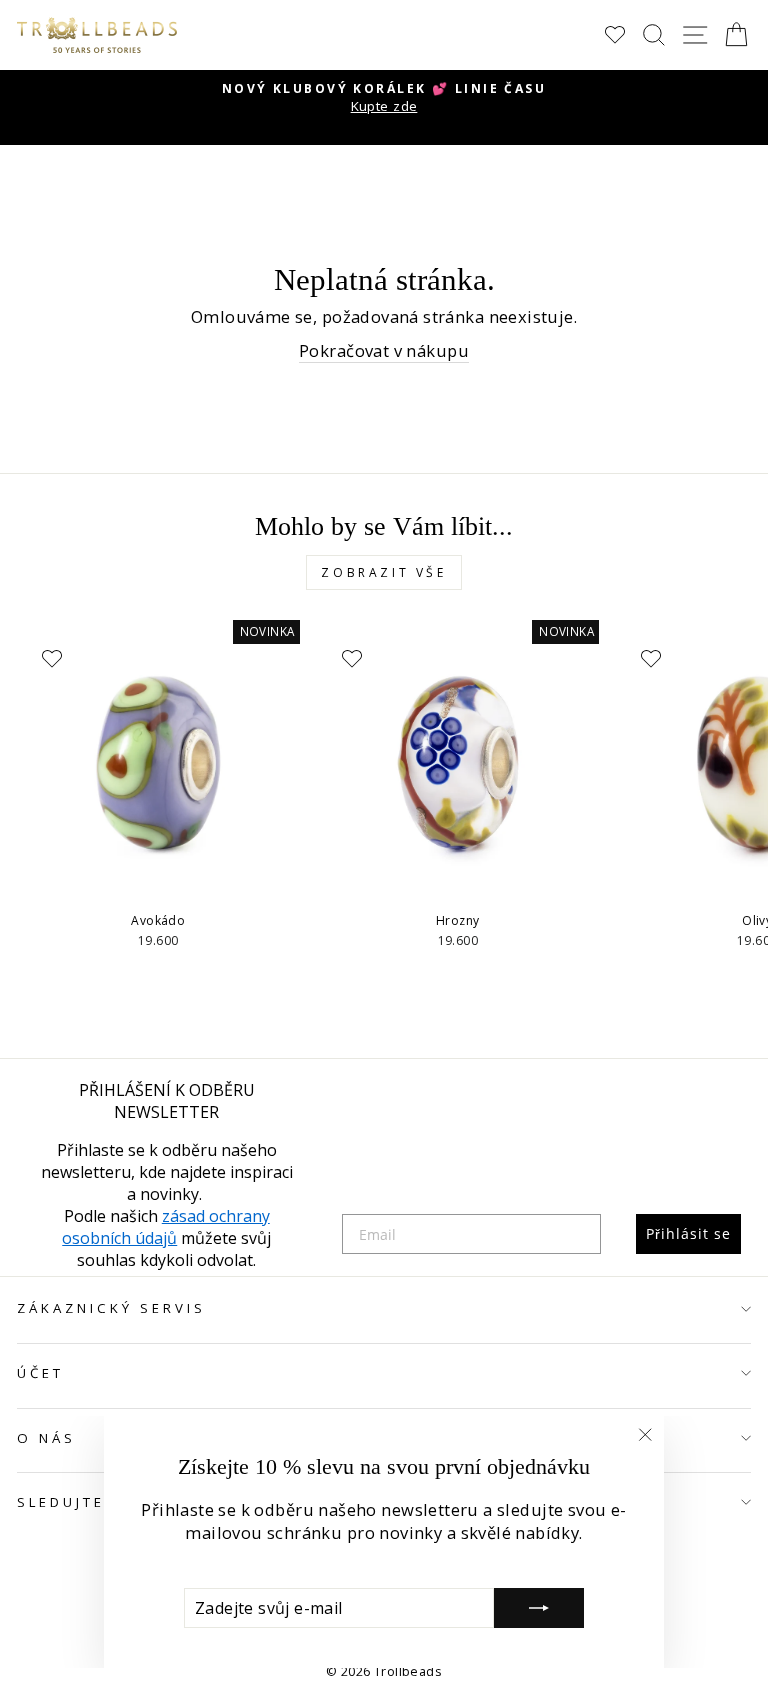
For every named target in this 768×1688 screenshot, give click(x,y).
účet (40, 1373)
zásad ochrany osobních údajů (166, 1227)
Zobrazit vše (383, 572)
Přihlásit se (688, 1233)
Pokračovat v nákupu (384, 350)
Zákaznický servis (111, 1308)
